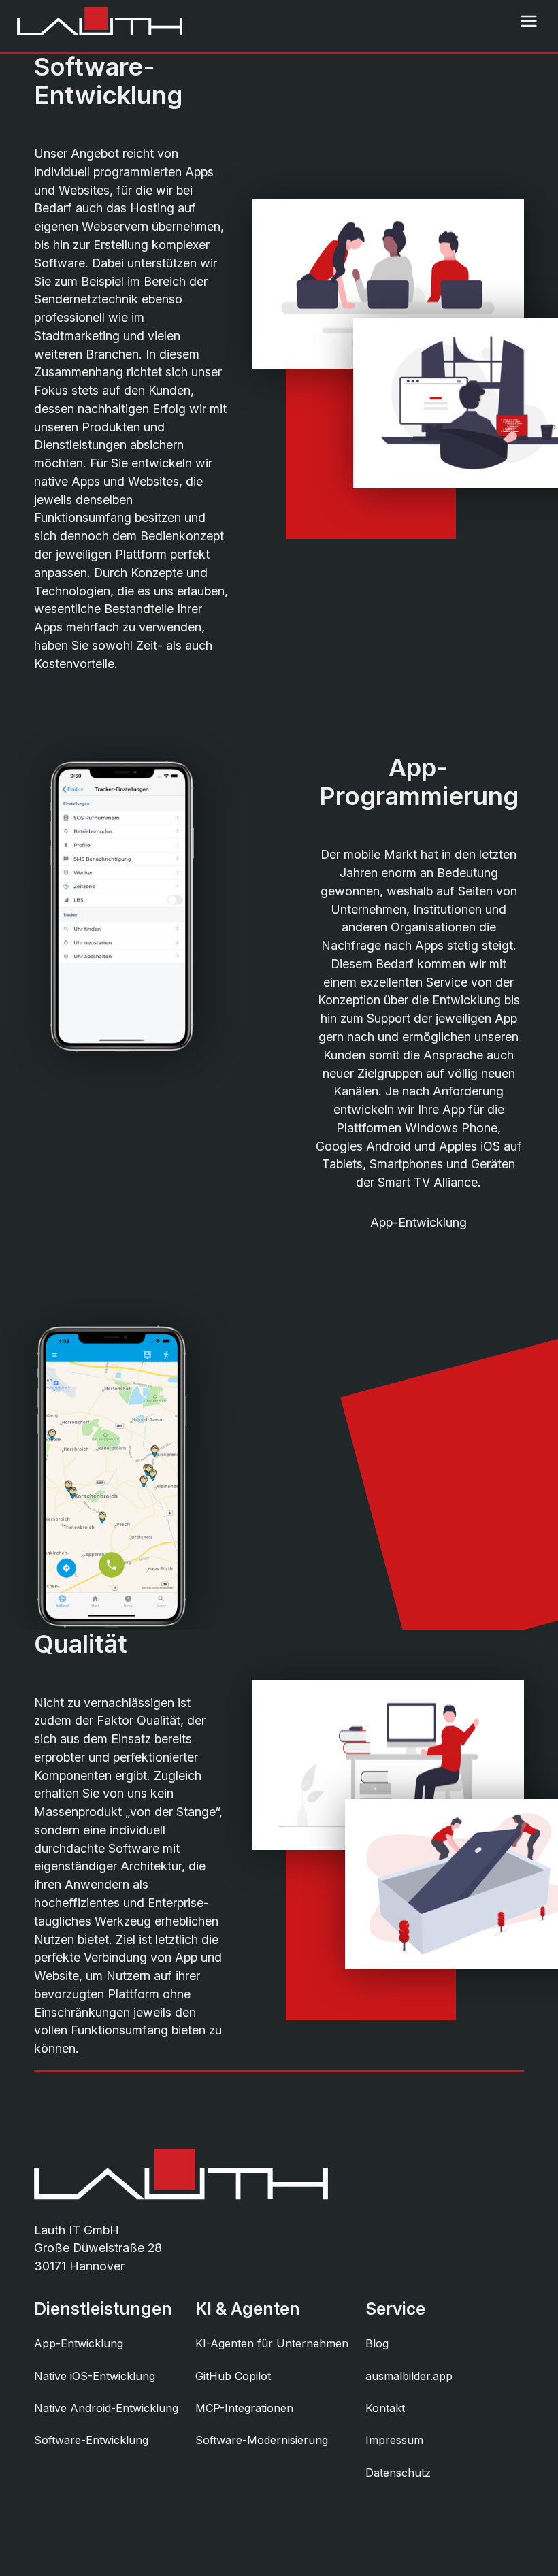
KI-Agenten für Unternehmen (272, 2343)
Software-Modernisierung (262, 2440)
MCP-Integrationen (244, 2408)
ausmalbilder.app (409, 2376)
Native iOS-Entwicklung (95, 2376)
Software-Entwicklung (91, 2440)
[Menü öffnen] (529, 21)
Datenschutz (398, 2473)
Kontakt (385, 2408)
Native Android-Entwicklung (106, 2408)
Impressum (394, 2440)
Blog (377, 2343)
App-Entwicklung (419, 1222)
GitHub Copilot (233, 2376)
